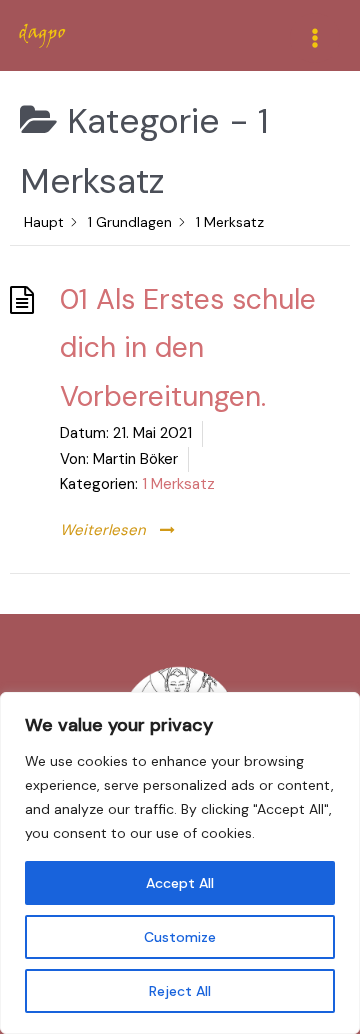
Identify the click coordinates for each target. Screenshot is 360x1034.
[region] (180, 863)
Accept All (180, 883)
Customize (180, 937)
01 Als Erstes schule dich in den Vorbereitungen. (188, 348)
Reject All (180, 991)
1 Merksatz (178, 484)
